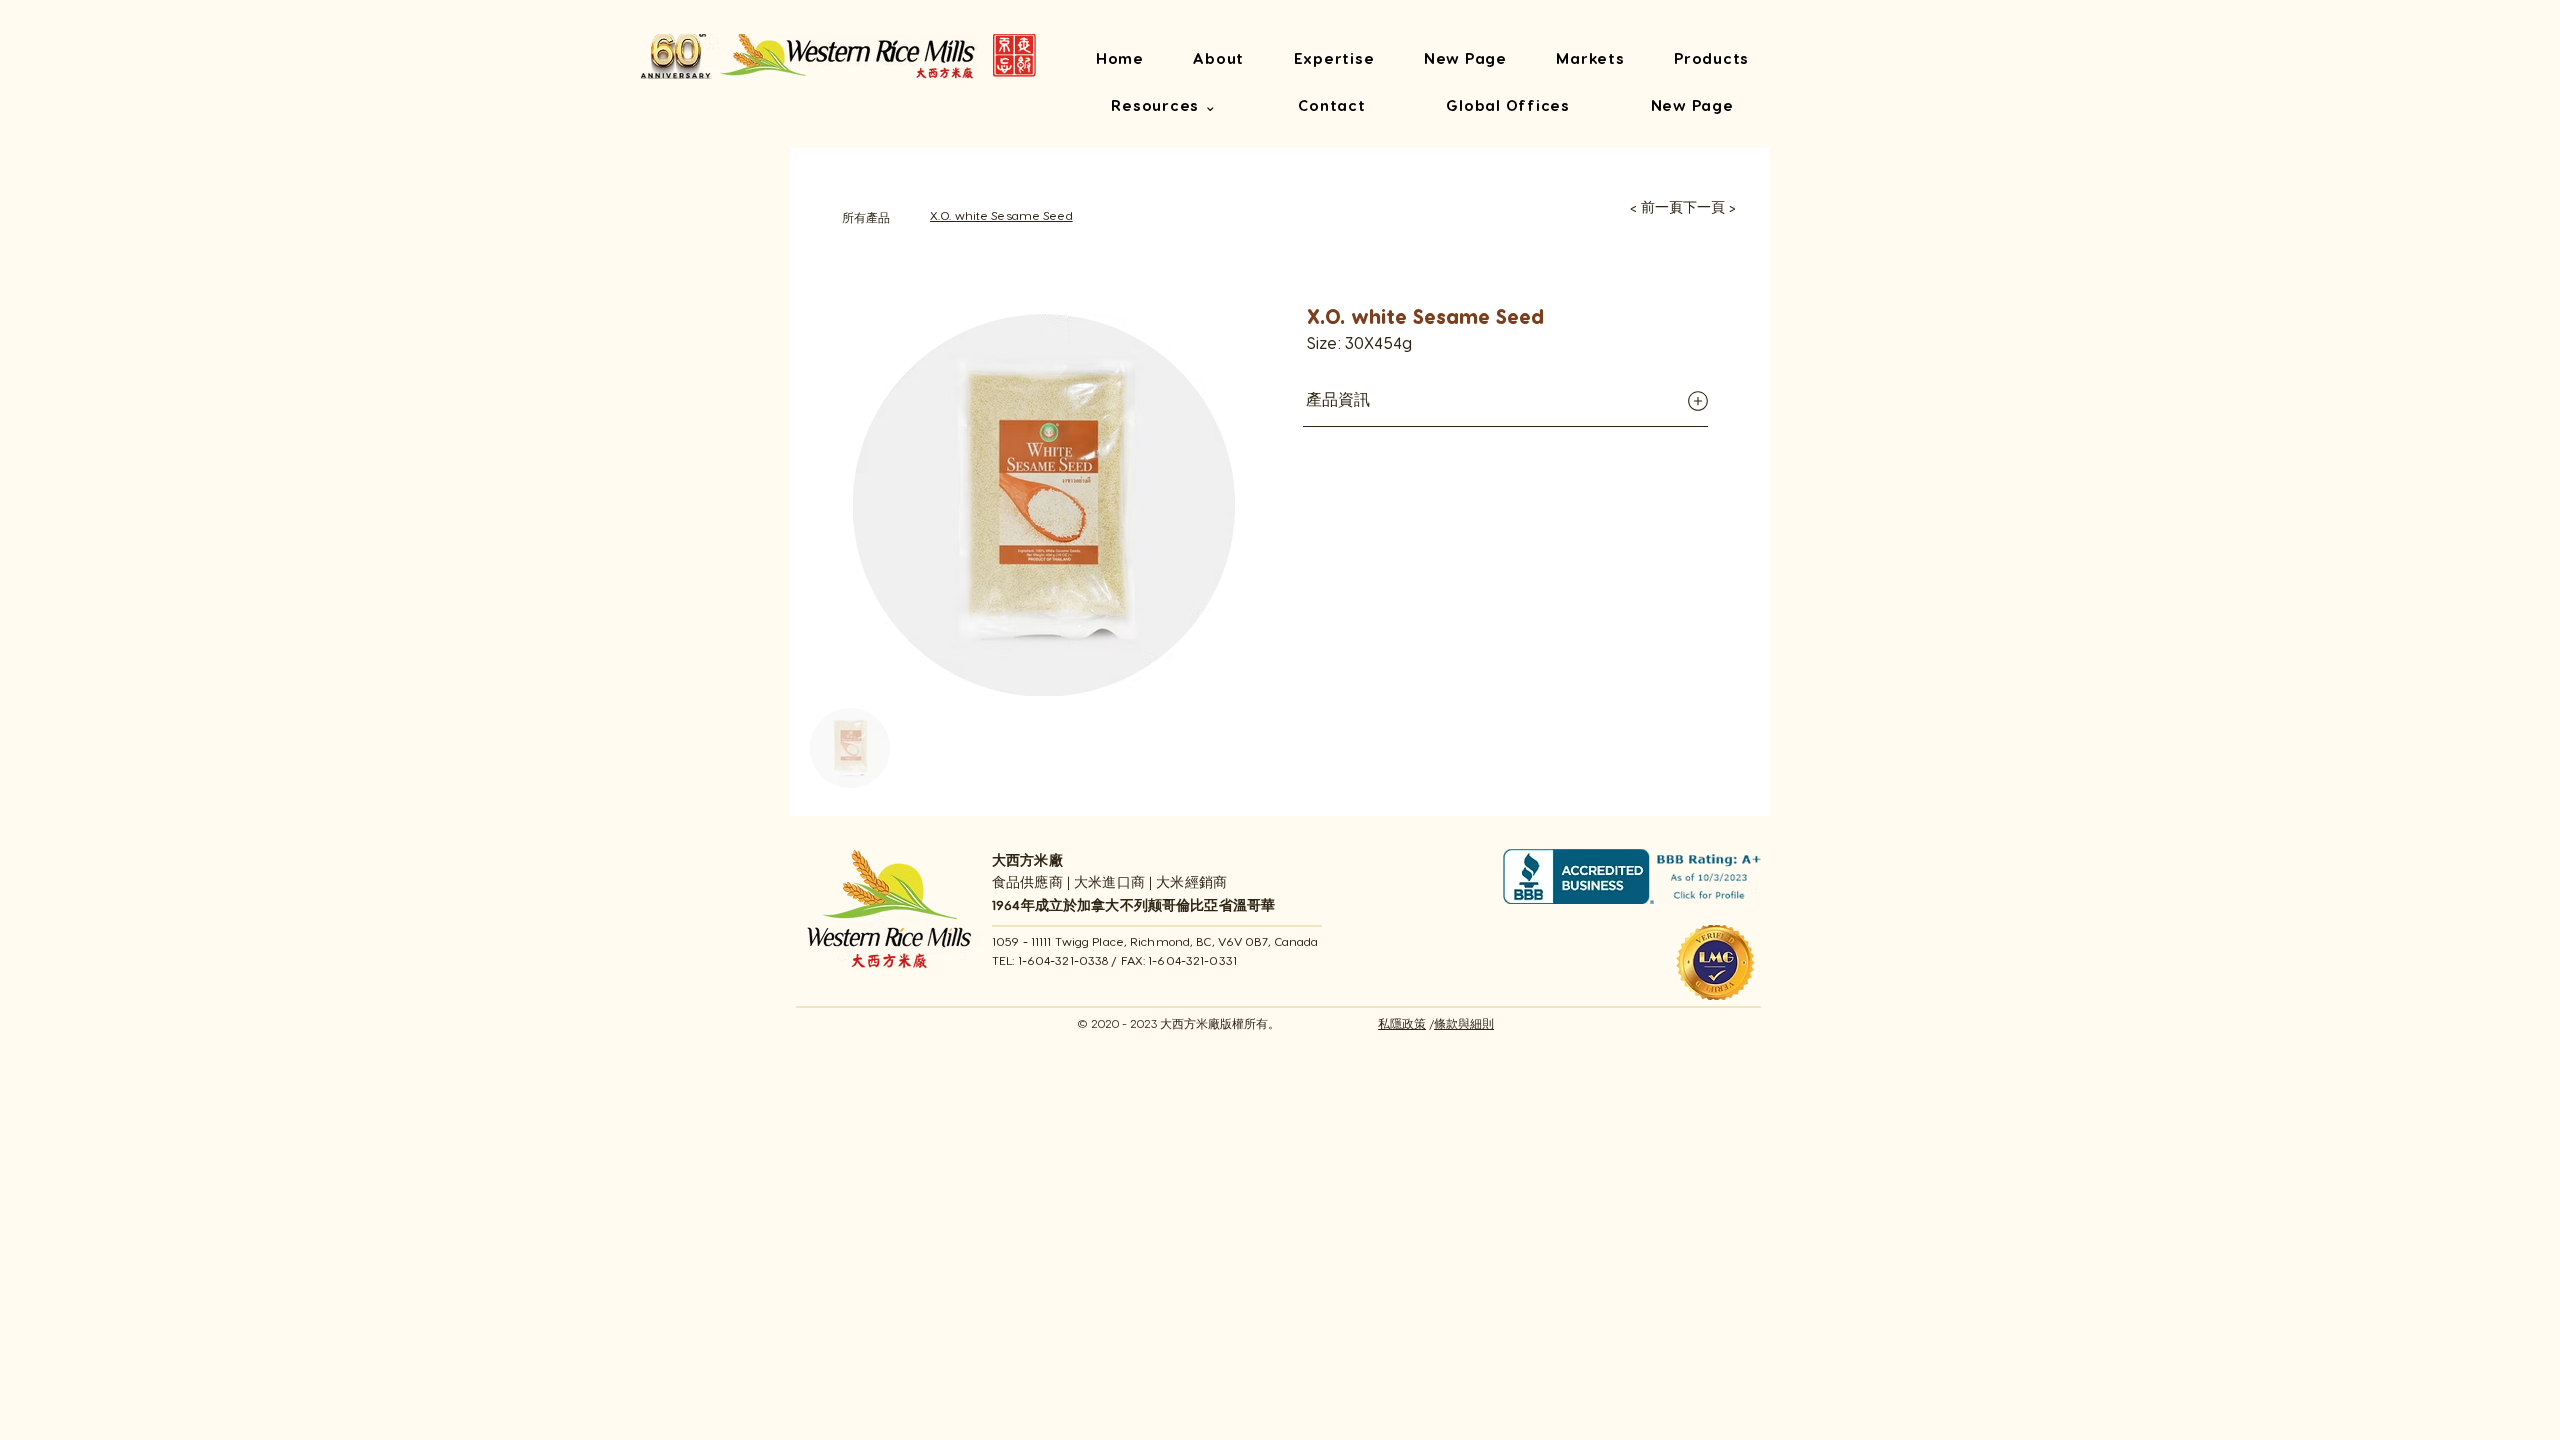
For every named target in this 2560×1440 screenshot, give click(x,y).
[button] (1164, 107)
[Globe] (1697, 401)
